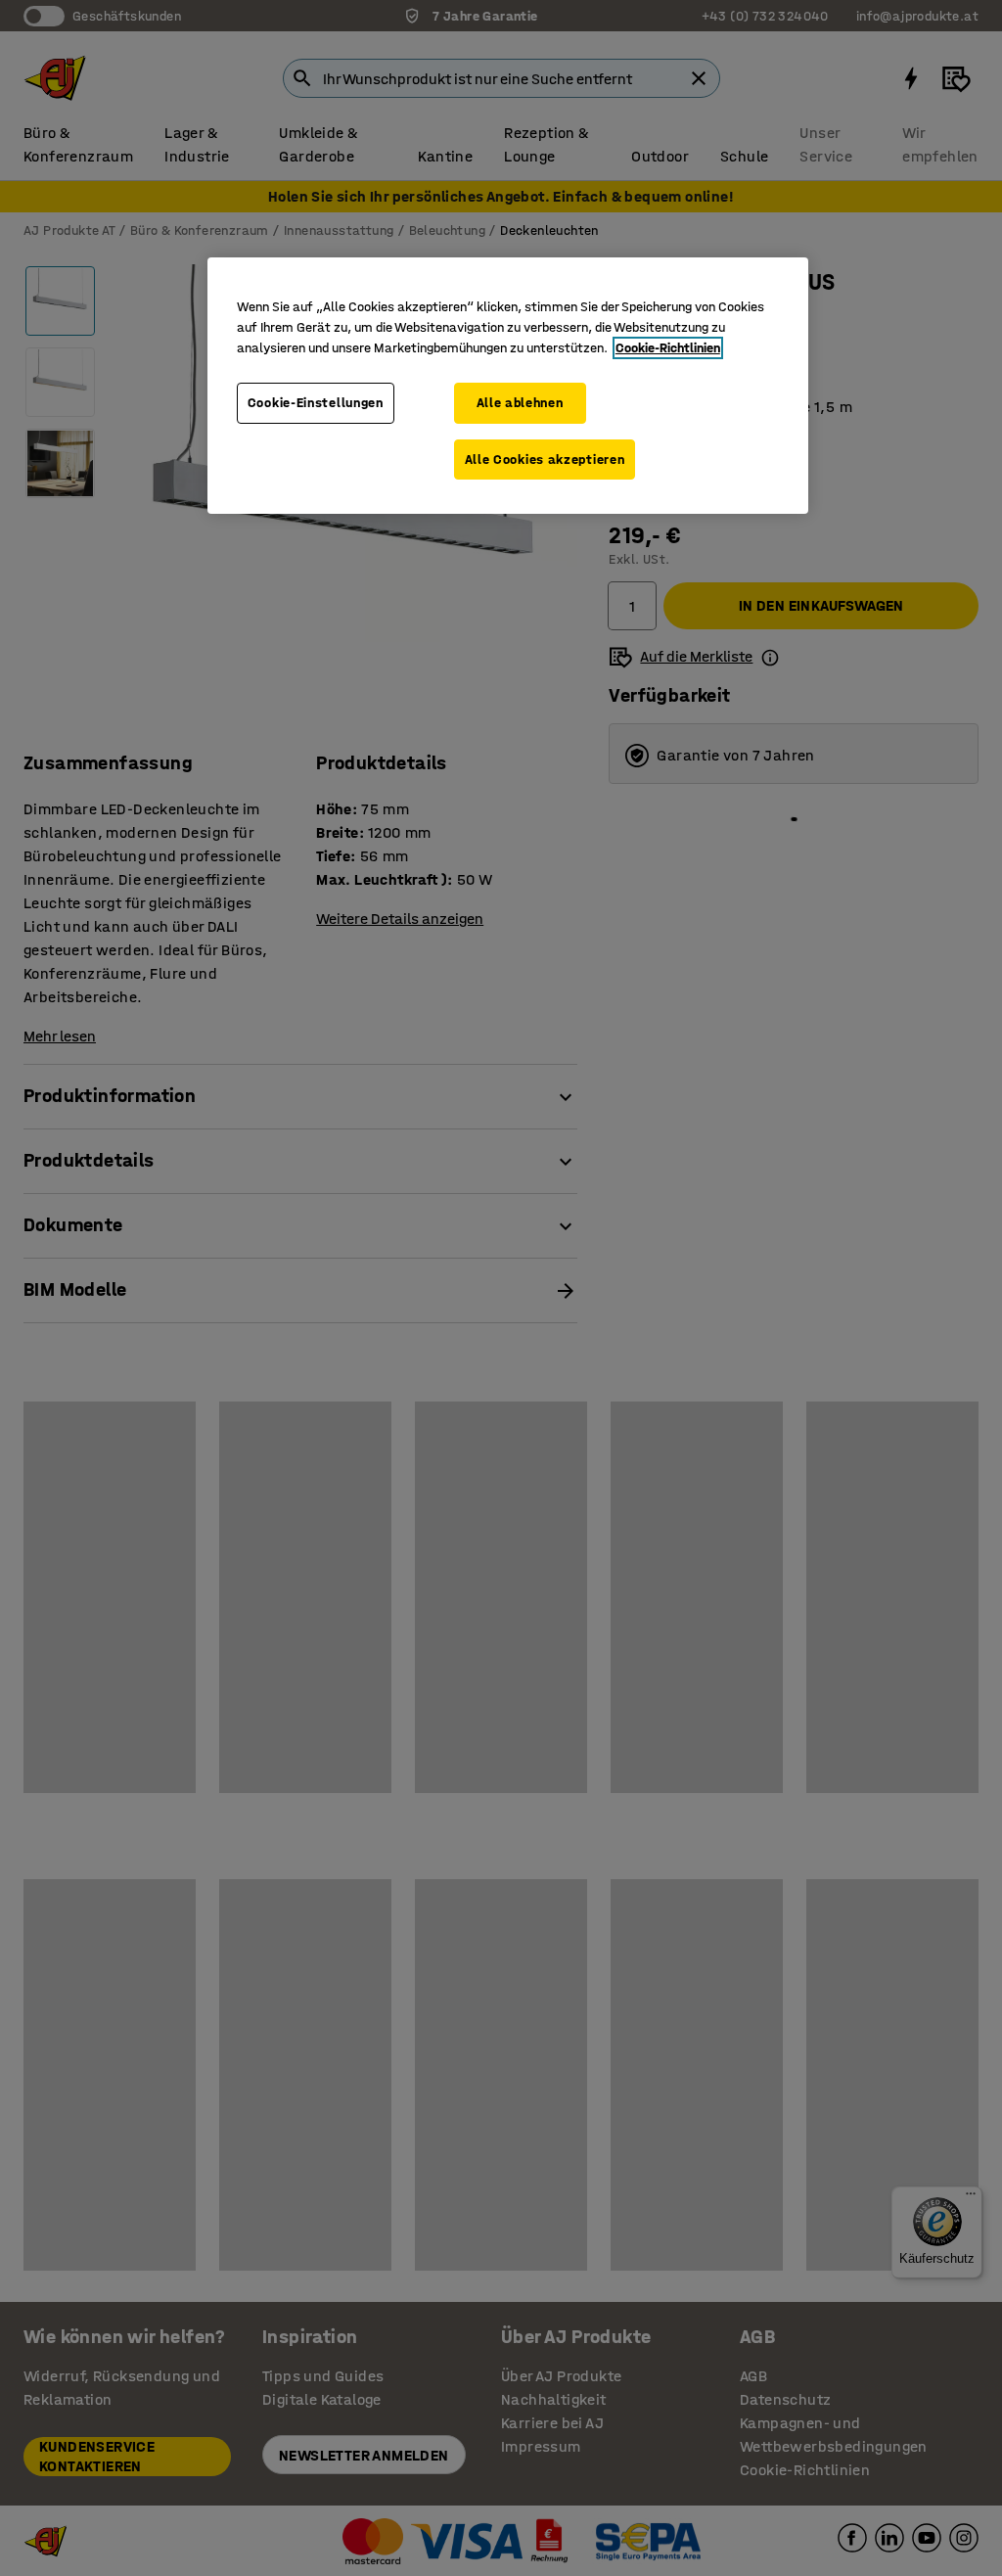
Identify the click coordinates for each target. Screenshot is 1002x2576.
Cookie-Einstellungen (316, 403)
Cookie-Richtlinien (668, 348)
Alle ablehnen (520, 403)
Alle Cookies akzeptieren (545, 460)
